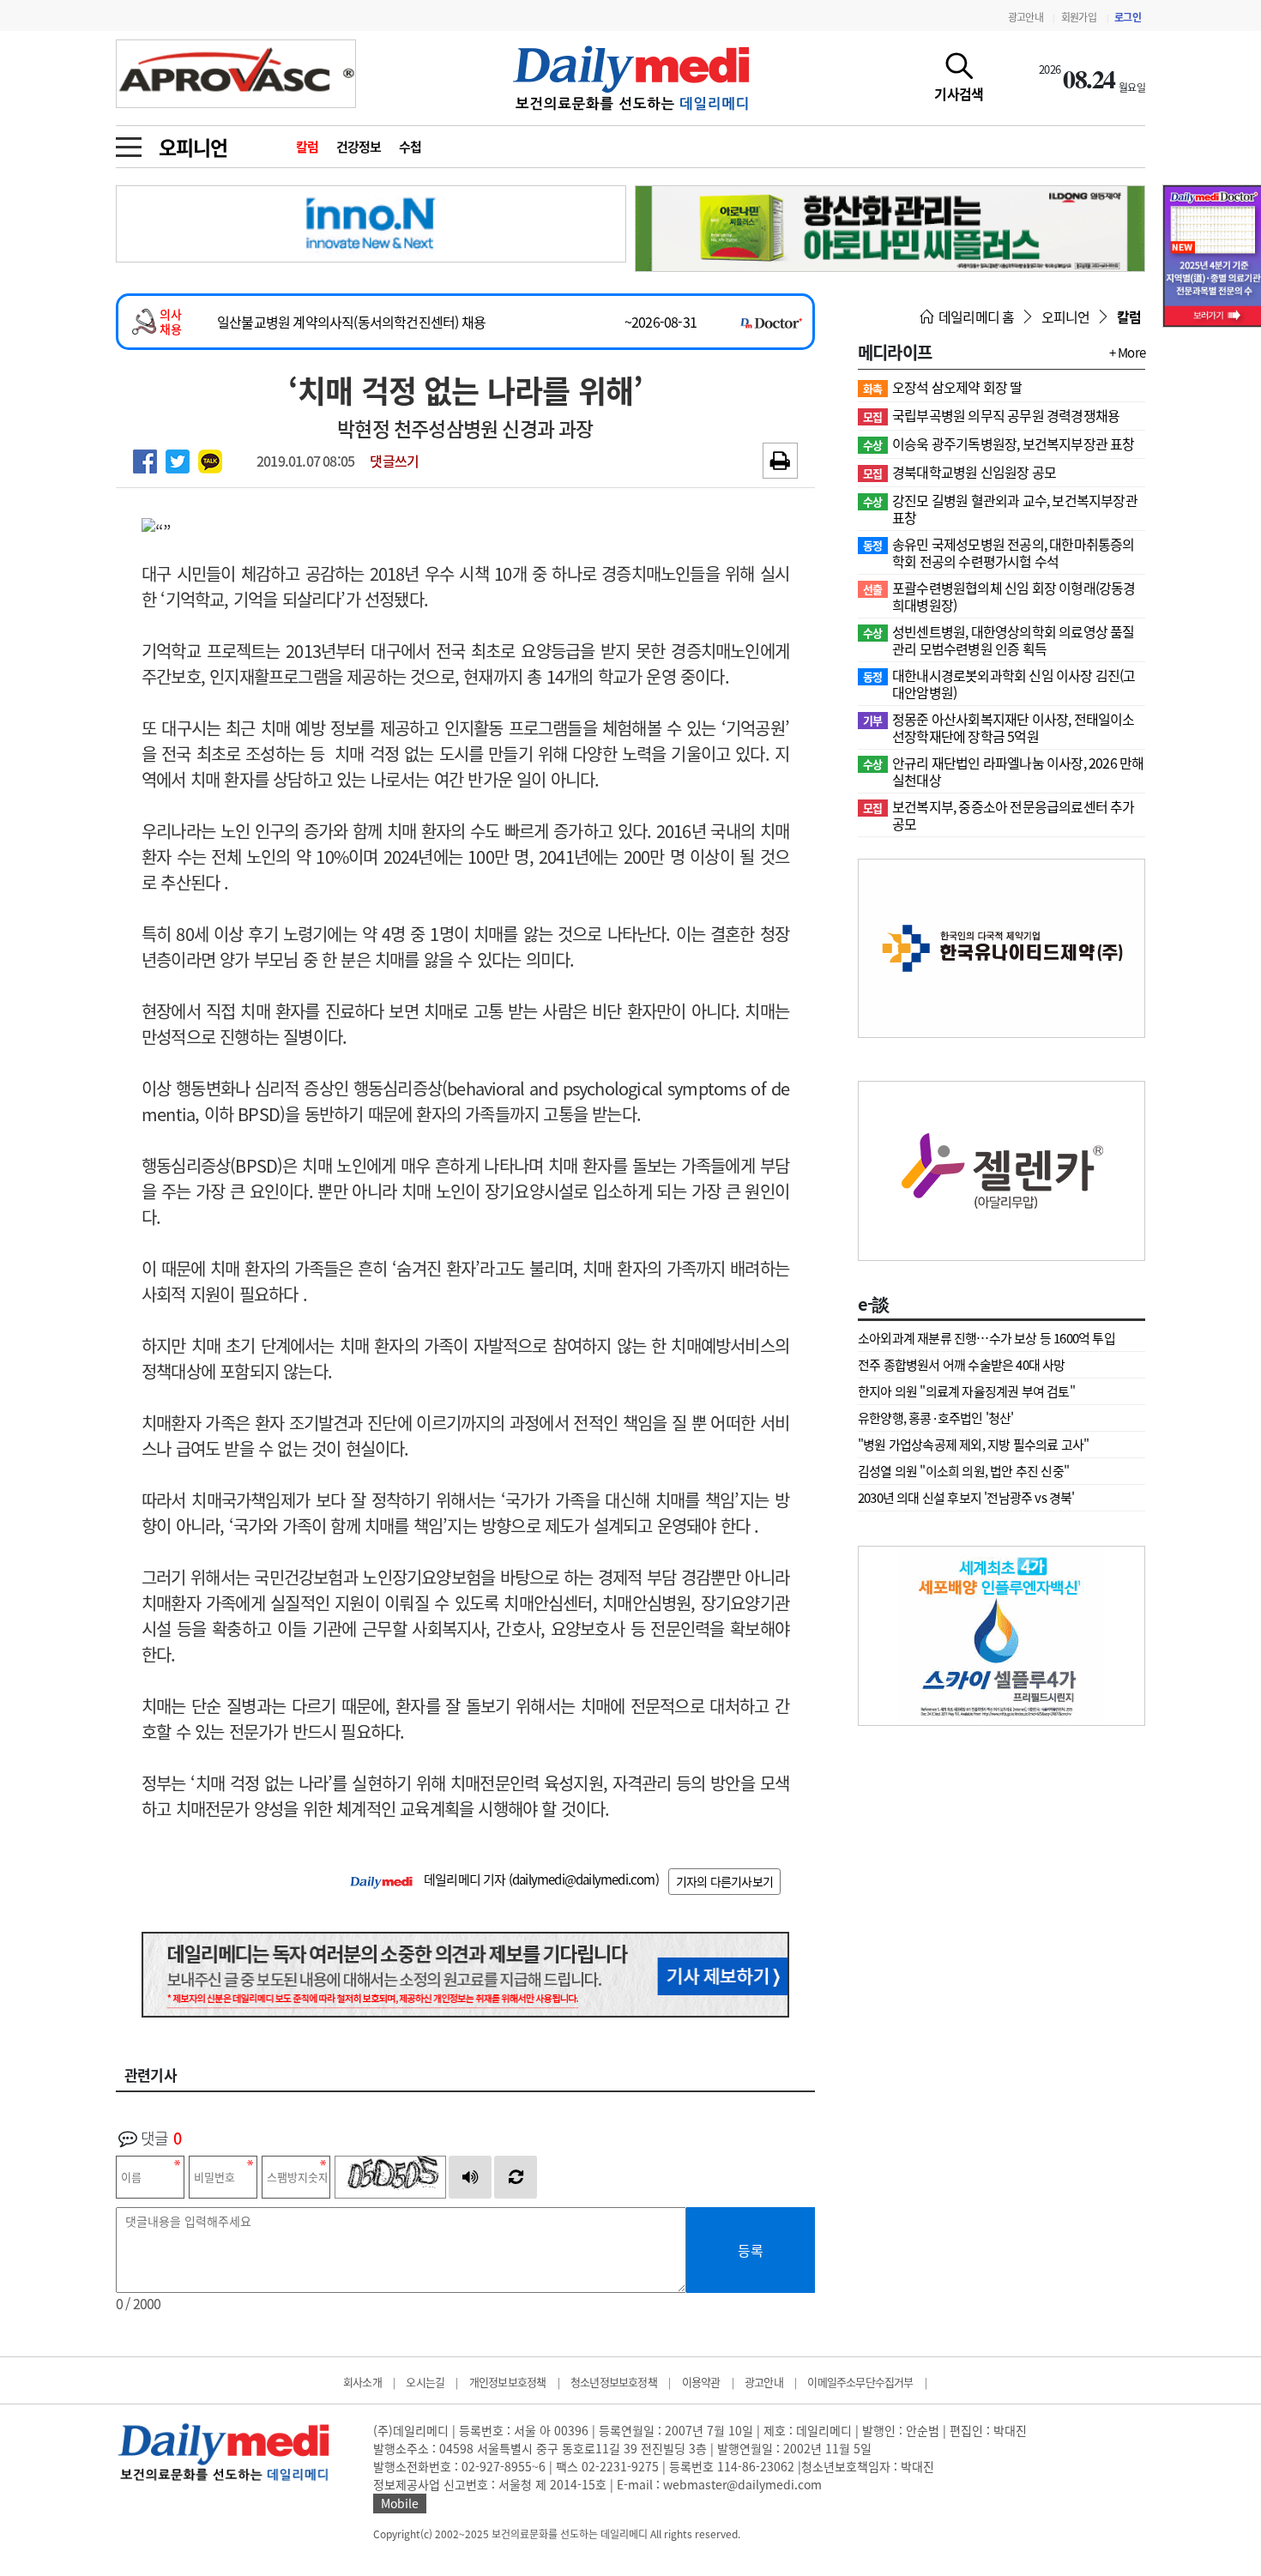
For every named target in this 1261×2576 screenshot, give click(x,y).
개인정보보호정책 (508, 2382)
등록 (751, 2250)
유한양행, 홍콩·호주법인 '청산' (936, 1418)
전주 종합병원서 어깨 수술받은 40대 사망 (962, 1365)
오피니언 (193, 147)
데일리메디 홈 (975, 317)
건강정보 (359, 147)
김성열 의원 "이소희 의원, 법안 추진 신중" (963, 1471)
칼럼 (308, 147)
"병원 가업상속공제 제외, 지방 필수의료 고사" (973, 1445)
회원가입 (1079, 17)
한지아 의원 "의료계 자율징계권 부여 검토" (966, 1391)
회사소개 (362, 2382)
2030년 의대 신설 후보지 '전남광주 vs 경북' (966, 1498)
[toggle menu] (129, 142)
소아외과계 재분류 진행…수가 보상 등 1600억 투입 (986, 1338)
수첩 (410, 147)
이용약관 (701, 2382)
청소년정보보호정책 (614, 2382)
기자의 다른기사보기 (724, 1881)
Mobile (400, 2503)
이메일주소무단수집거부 (860, 2382)
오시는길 (425, 2382)
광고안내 (1026, 17)
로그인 (1128, 17)
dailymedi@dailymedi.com (584, 1879)
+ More (1127, 353)
